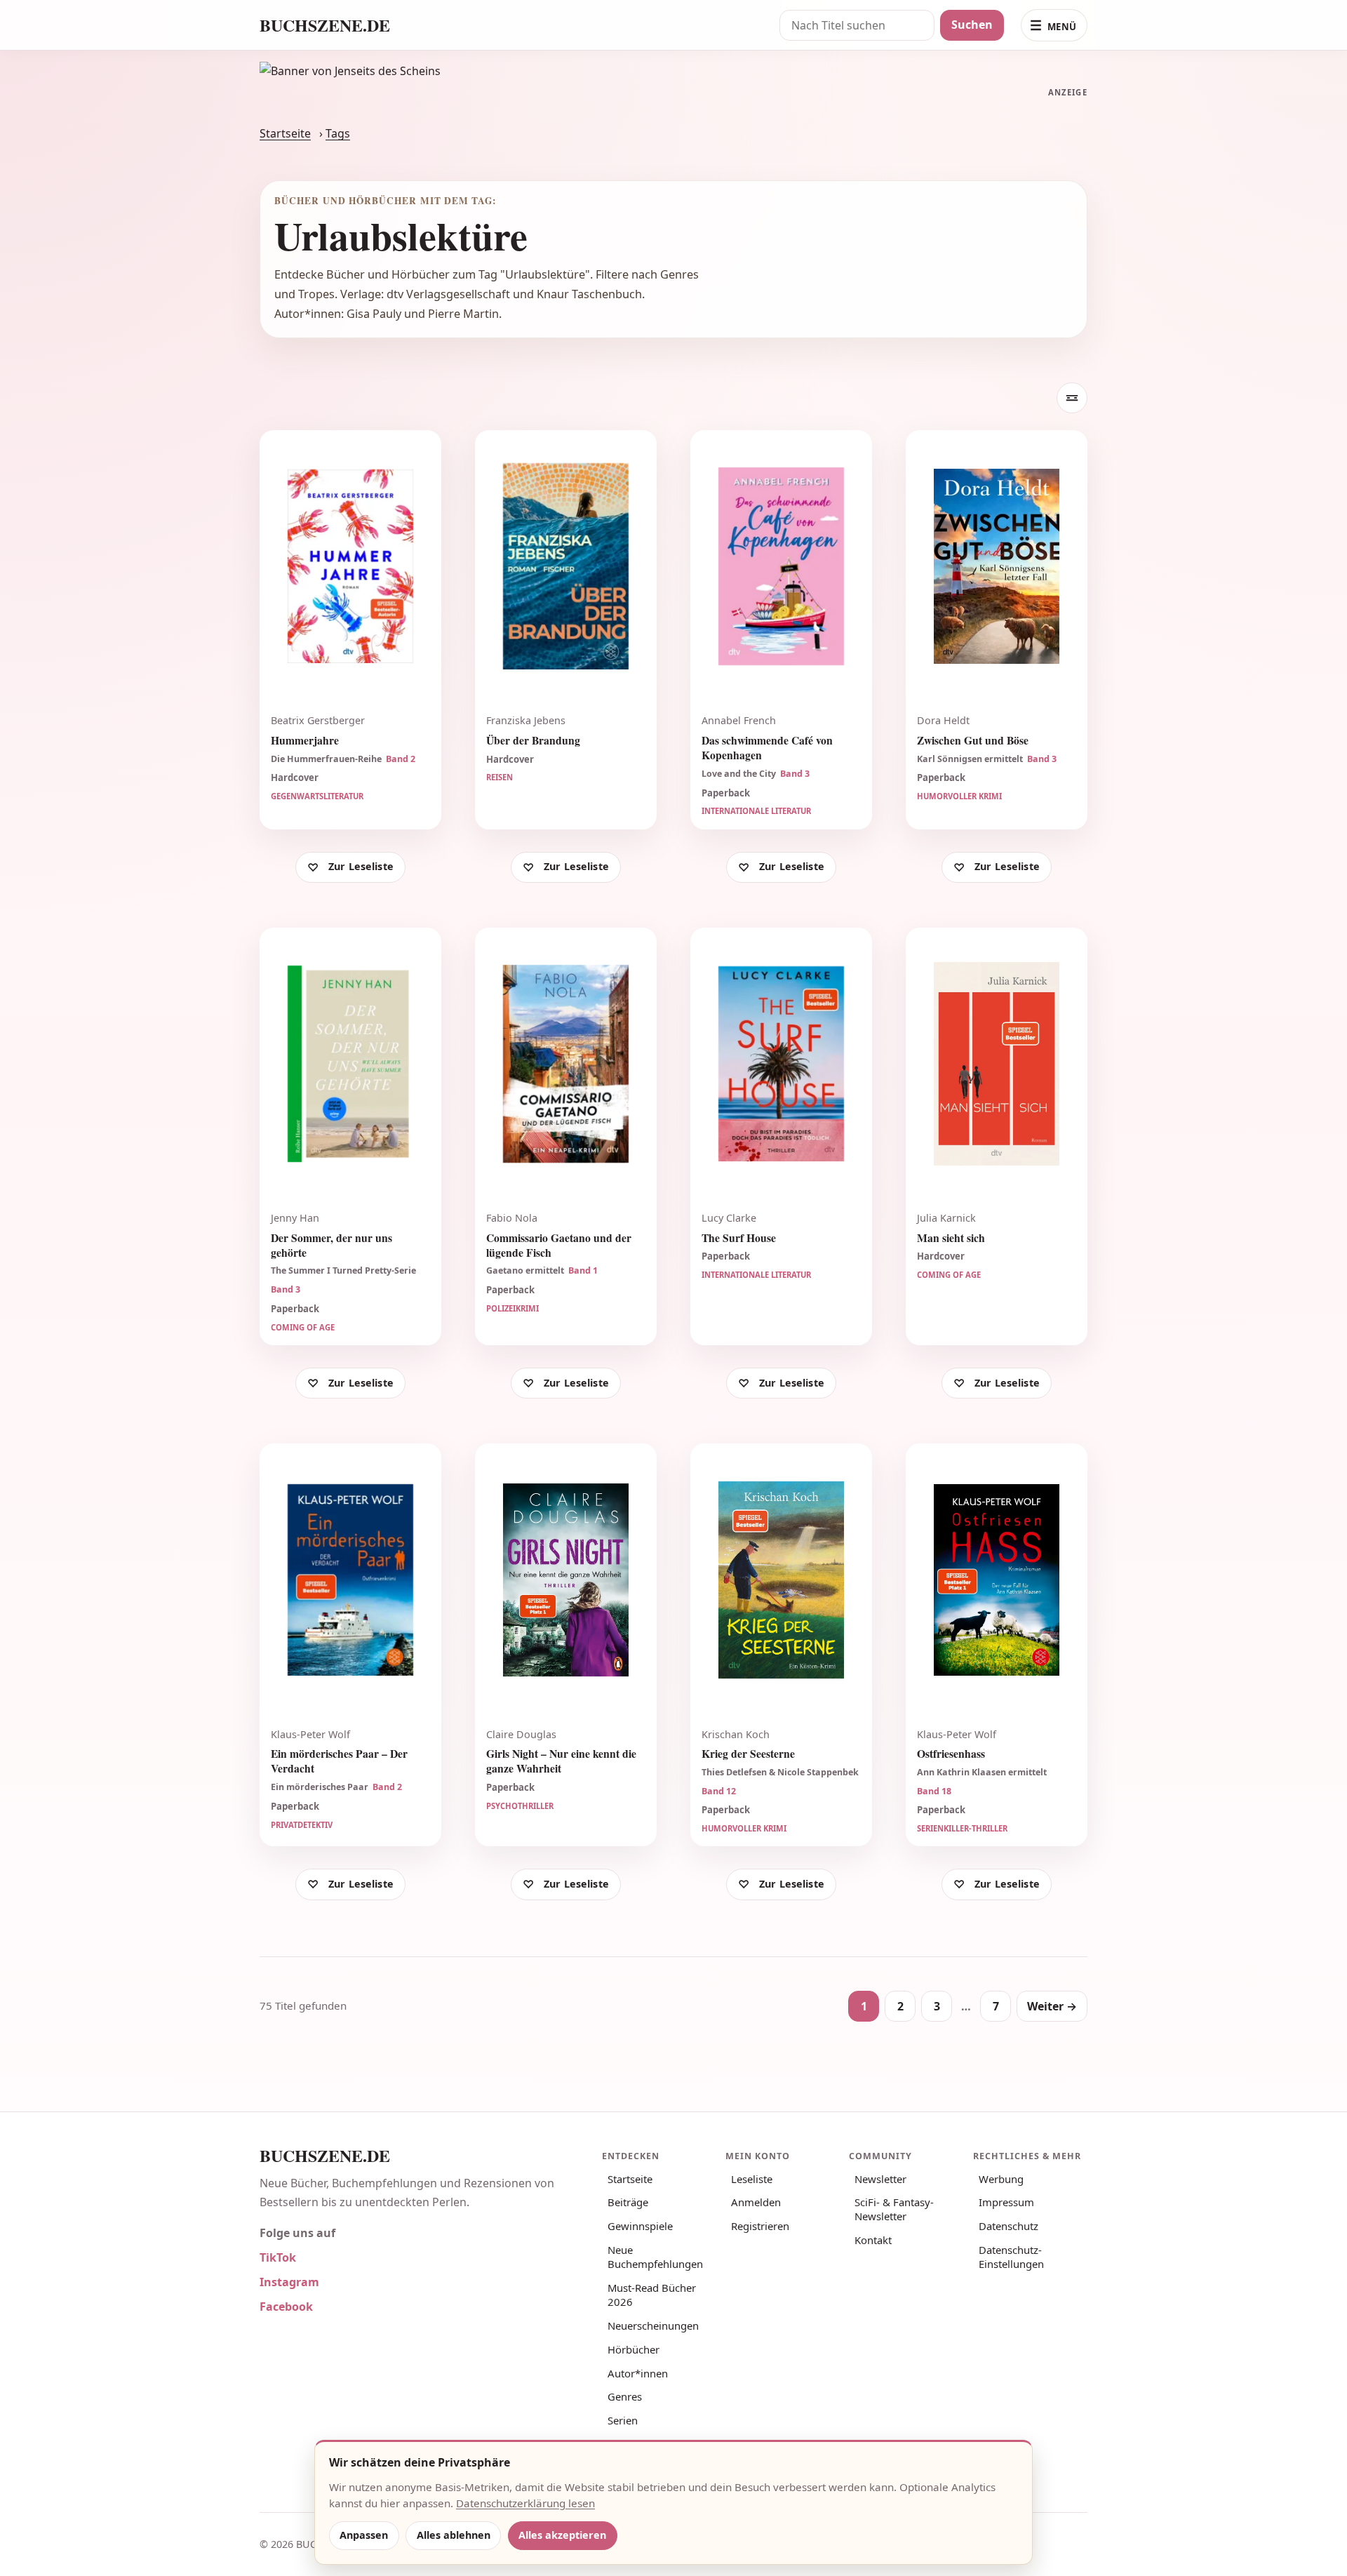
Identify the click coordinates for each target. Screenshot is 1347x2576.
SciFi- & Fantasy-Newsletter (894, 2209)
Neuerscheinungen (653, 2325)
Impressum (1006, 2202)
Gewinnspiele (640, 2226)
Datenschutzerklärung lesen (525, 2503)
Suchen (972, 25)
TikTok (278, 2257)
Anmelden (756, 2202)
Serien (623, 2420)
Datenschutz (1008, 2226)
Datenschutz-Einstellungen (1011, 2257)
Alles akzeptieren (562, 2535)
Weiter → (1052, 2006)
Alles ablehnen (454, 2535)
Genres (625, 2396)
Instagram (289, 2282)
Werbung (1001, 2179)
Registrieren (760, 2226)
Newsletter (880, 2179)
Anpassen (364, 2535)
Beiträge (628, 2202)
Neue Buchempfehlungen (655, 2257)
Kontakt (873, 2240)
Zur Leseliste (361, 866)
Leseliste (752, 2179)
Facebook (286, 2307)
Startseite (285, 133)
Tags (338, 133)
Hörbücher (634, 2349)
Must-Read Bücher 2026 (652, 2295)
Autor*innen (638, 2373)
